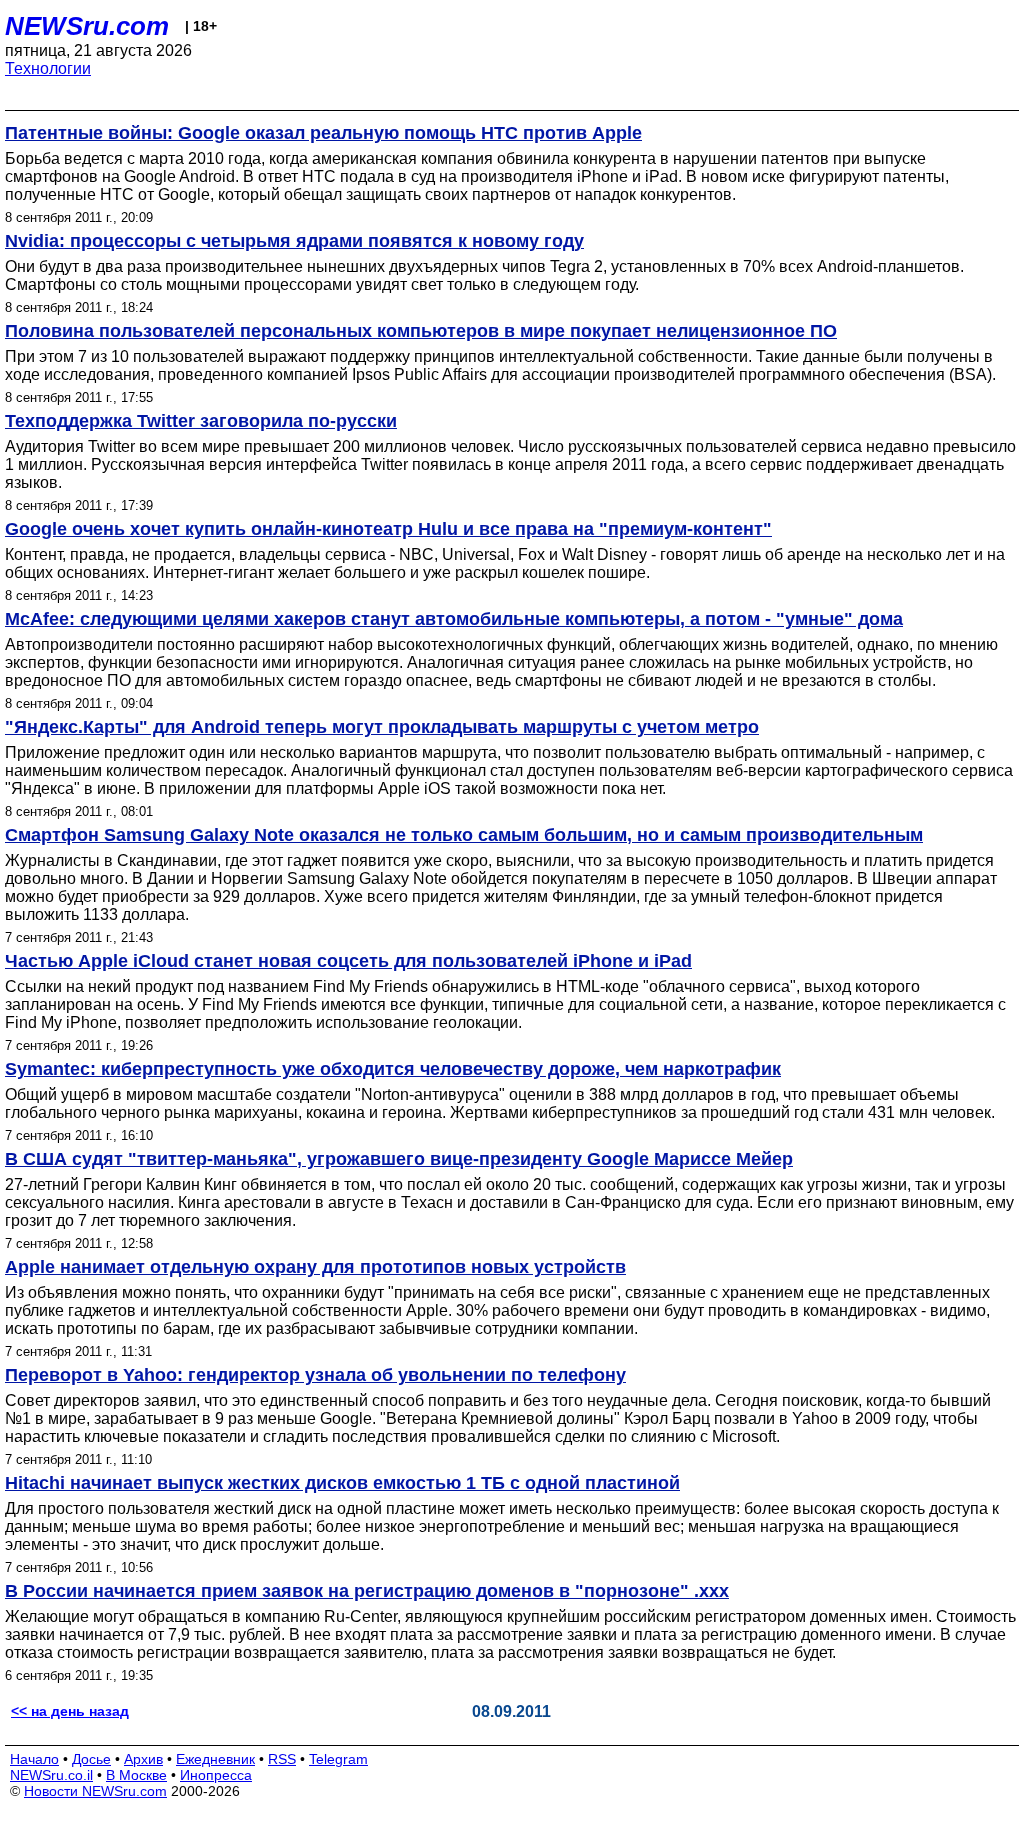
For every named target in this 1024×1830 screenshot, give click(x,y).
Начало (34, 1759)
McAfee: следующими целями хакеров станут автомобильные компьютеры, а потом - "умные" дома (454, 619)
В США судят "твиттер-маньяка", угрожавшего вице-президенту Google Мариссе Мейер (399, 1159)
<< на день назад (70, 1711)
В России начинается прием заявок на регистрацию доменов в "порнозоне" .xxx (367, 1591)
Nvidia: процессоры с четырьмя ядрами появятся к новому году (294, 241)
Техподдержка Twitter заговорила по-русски (201, 421)
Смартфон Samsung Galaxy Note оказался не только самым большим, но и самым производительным (464, 835)
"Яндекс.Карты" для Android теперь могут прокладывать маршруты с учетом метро (382, 727)
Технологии (48, 68)
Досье (91, 1759)
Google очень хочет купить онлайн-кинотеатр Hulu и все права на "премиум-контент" (388, 529)
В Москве (136, 1775)
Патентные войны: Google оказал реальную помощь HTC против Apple (323, 133)
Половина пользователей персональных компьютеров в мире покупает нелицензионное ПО (421, 331)
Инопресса (216, 1775)
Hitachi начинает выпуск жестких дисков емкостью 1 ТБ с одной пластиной (342, 1483)
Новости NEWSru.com (95, 1791)
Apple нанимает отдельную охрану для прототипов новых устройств (315, 1267)
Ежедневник (215, 1759)
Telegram (338, 1759)
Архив (143, 1759)
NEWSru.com (87, 26)
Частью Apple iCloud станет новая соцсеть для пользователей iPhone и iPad (348, 961)
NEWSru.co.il (51, 1775)
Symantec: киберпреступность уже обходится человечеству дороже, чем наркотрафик (393, 1069)
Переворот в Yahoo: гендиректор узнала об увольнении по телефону (315, 1375)
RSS (282, 1759)
